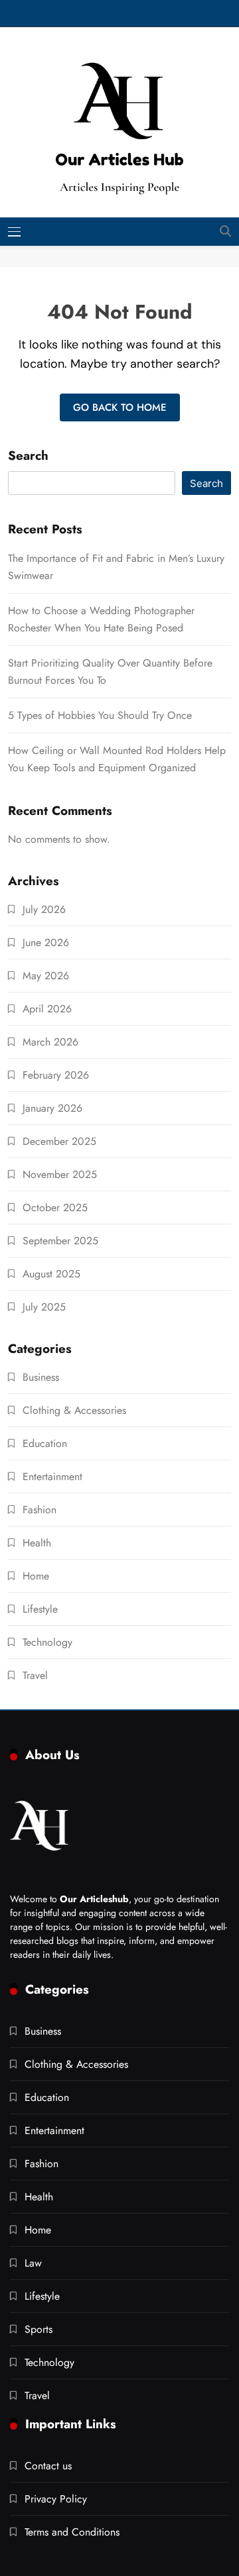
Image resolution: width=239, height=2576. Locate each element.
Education (45, 1443)
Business (41, 1377)
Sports (39, 2329)
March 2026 (50, 1042)
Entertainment (52, 1476)
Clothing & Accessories (74, 1410)
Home (36, 1576)
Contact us (48, 2466)
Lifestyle (40, 1609)
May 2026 (46, 976)
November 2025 (60, 1174)
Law (33, 2263)
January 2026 (52, 1108)
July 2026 (44, 909)
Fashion (40, 1510)
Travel (35, 1675)
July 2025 (44, 1307)
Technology (47, 1642)
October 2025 (55, 1207)
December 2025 (59, 1141)
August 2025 (51, 1274)
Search (28, 456)
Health (37, 1543)
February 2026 (56, 1075)
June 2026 (46, 942)
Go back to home (120, 407)
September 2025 (60, 1241)
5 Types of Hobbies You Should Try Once (100, 715)
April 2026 (47, 1009)
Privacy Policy (56, 2499)
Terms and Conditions (72, 2532)
